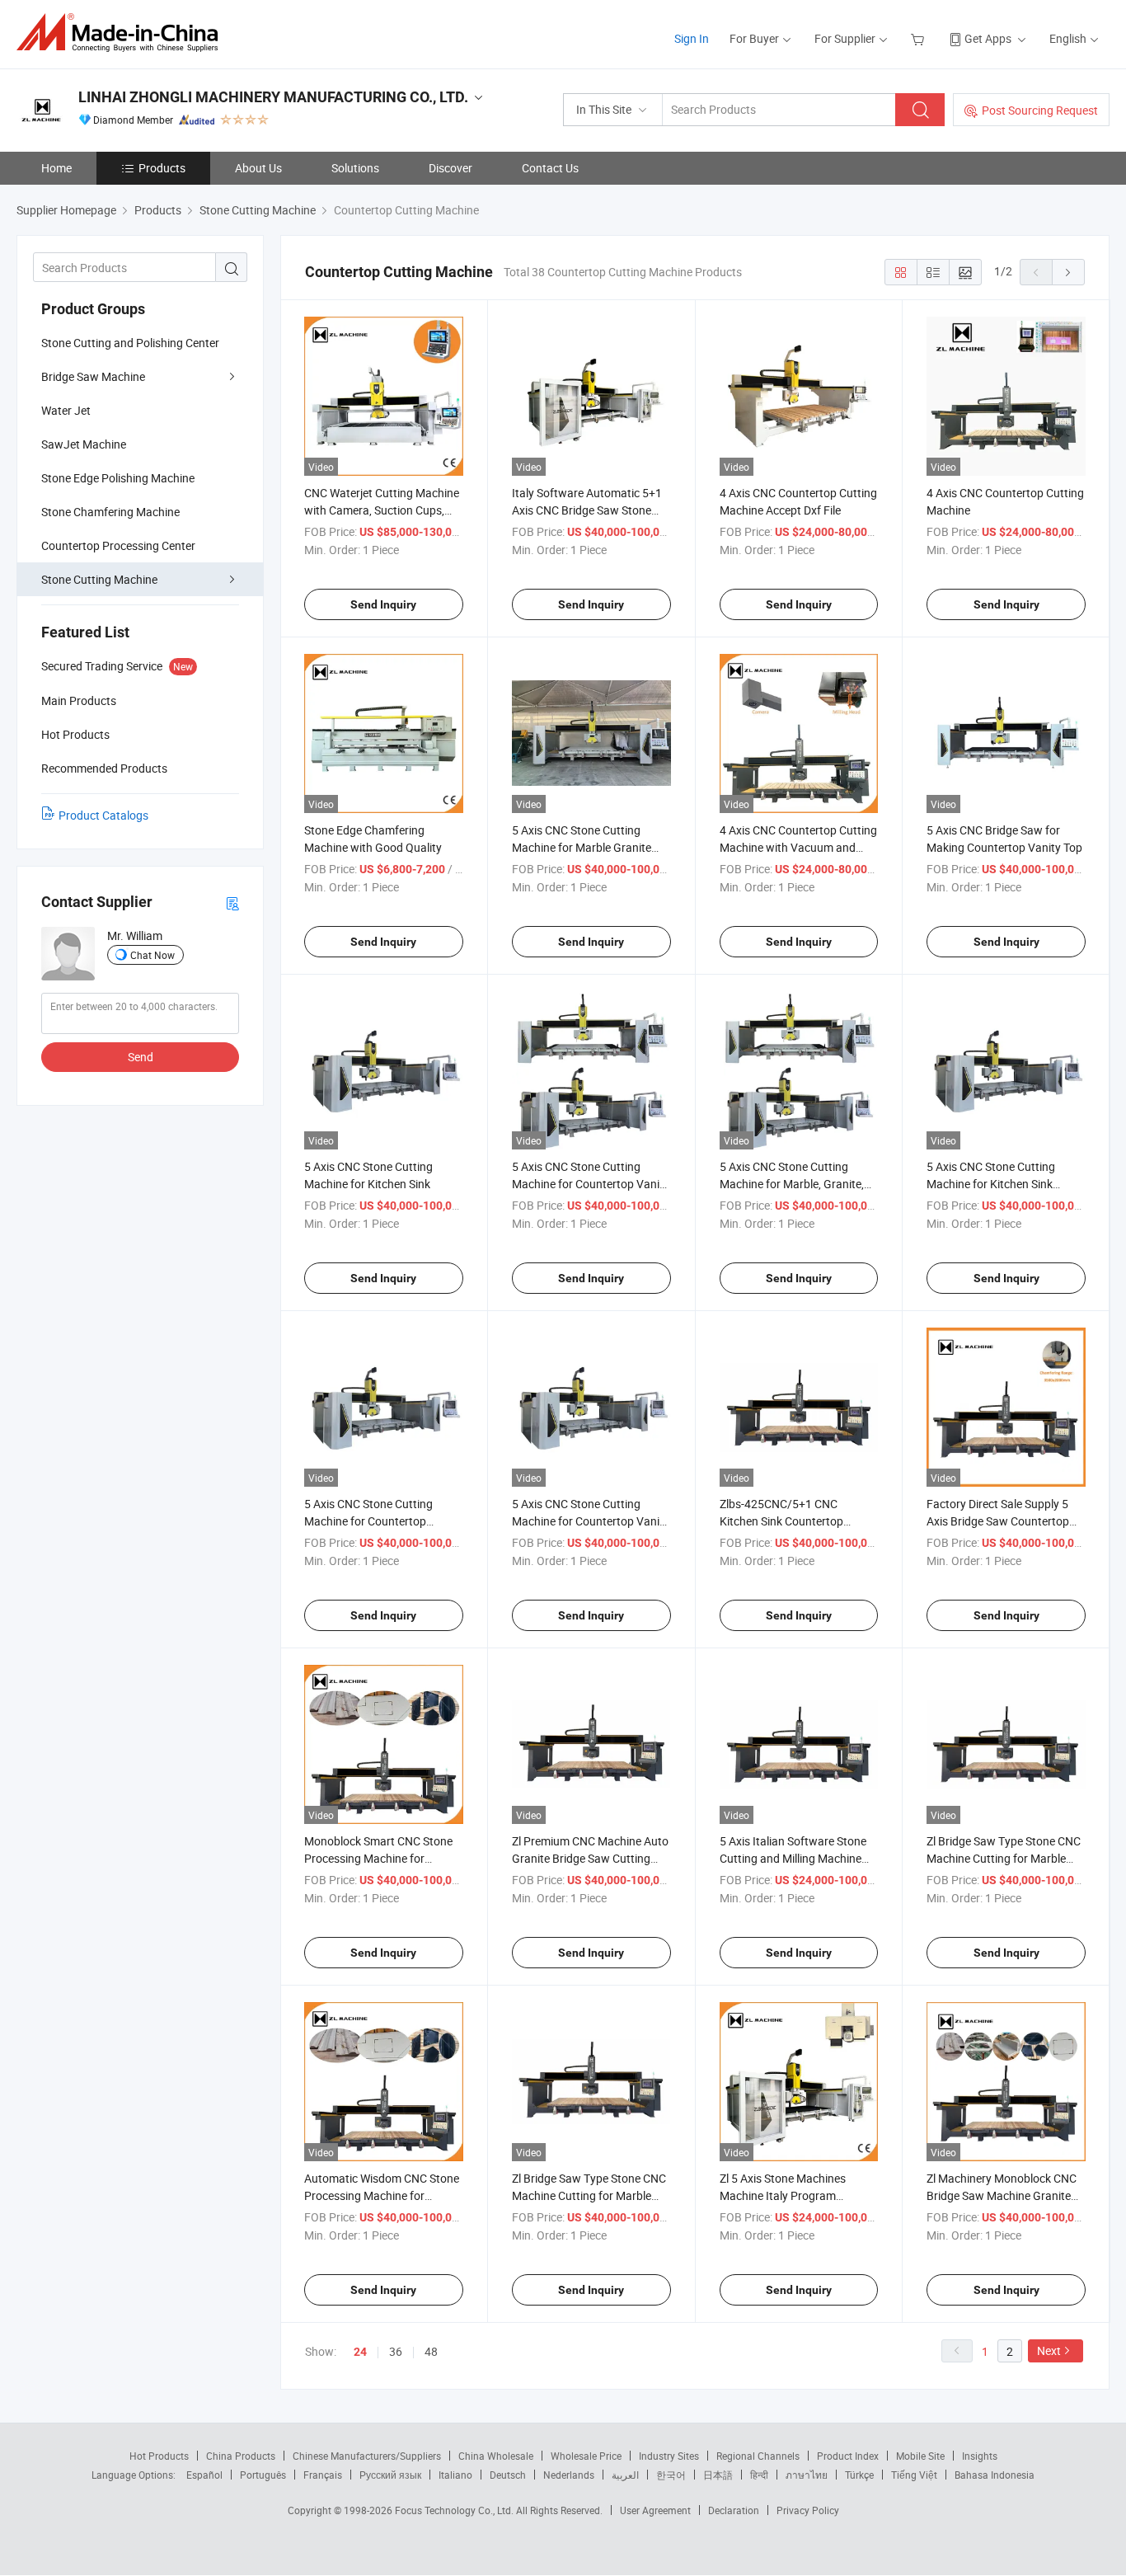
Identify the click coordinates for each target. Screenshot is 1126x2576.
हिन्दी (759, 2475)
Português (263, 2475)
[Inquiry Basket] (920, 38)
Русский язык (390, 2475)
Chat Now (152, 955)
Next (1049, 2350)
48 (431, 2351)
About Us (258, 168)
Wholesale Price (586, 2456)
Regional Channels (758, 2456)
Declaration (734, 2510)
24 (360, 2352)
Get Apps (988, 38)
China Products (241, 2456)
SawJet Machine (84, 444)
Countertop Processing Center (118, 545)
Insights (980, 2456)
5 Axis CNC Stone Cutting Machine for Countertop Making (368, 1521)
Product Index (848, 2456)
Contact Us (550, 168)
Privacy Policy (808, 2510)
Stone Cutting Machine (99, 579)
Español (204, 2475)
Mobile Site (920, 2456)
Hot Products (159, 2456)
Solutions (355, 168)
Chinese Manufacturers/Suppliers (367, 2456)
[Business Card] (232, 903)
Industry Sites (669, 2456)
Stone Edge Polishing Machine (118, 478)
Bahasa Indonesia (995, 2475)
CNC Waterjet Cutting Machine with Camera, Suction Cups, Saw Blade (382, 510)
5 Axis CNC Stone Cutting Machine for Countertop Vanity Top (591, 1184)
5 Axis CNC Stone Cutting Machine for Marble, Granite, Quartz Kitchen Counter (792, 1184)
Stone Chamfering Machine (110, 512)
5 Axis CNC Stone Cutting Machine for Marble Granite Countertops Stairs (582, 847)
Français (323, 2475)
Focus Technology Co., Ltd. (455, 2510)
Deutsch (508, 2475)
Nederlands (569, 2475)
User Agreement (655, 2510)
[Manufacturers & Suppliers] (122, 33)
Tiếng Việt (914, 2475)
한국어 (671, 2475)
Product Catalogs (103, 815)
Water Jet (66, 410)
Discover (450, 168)
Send (141, 1057)
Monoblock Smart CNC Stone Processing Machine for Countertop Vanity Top (378, 1858)
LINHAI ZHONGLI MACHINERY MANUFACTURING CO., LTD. (273, 97)
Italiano (455, 2475)
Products (162, 168)
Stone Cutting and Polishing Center (130, 343)
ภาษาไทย (807, 2475)
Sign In (692, 38)
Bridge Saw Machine (93, 376)
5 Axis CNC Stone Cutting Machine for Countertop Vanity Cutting (591, 1521)
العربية (625, 2475)
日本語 (718, 2475)
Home (56, 168)
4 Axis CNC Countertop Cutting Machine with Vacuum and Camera (798, 847)
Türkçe (859, 2475)
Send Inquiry (383, 604)
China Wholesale (496, 2456)
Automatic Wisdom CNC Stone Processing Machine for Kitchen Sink (382, 2195)
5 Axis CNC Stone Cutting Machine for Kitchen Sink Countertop (991, 1184)
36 (396, 2351)
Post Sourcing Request (1040, 110)
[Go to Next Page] (1068, 272)
